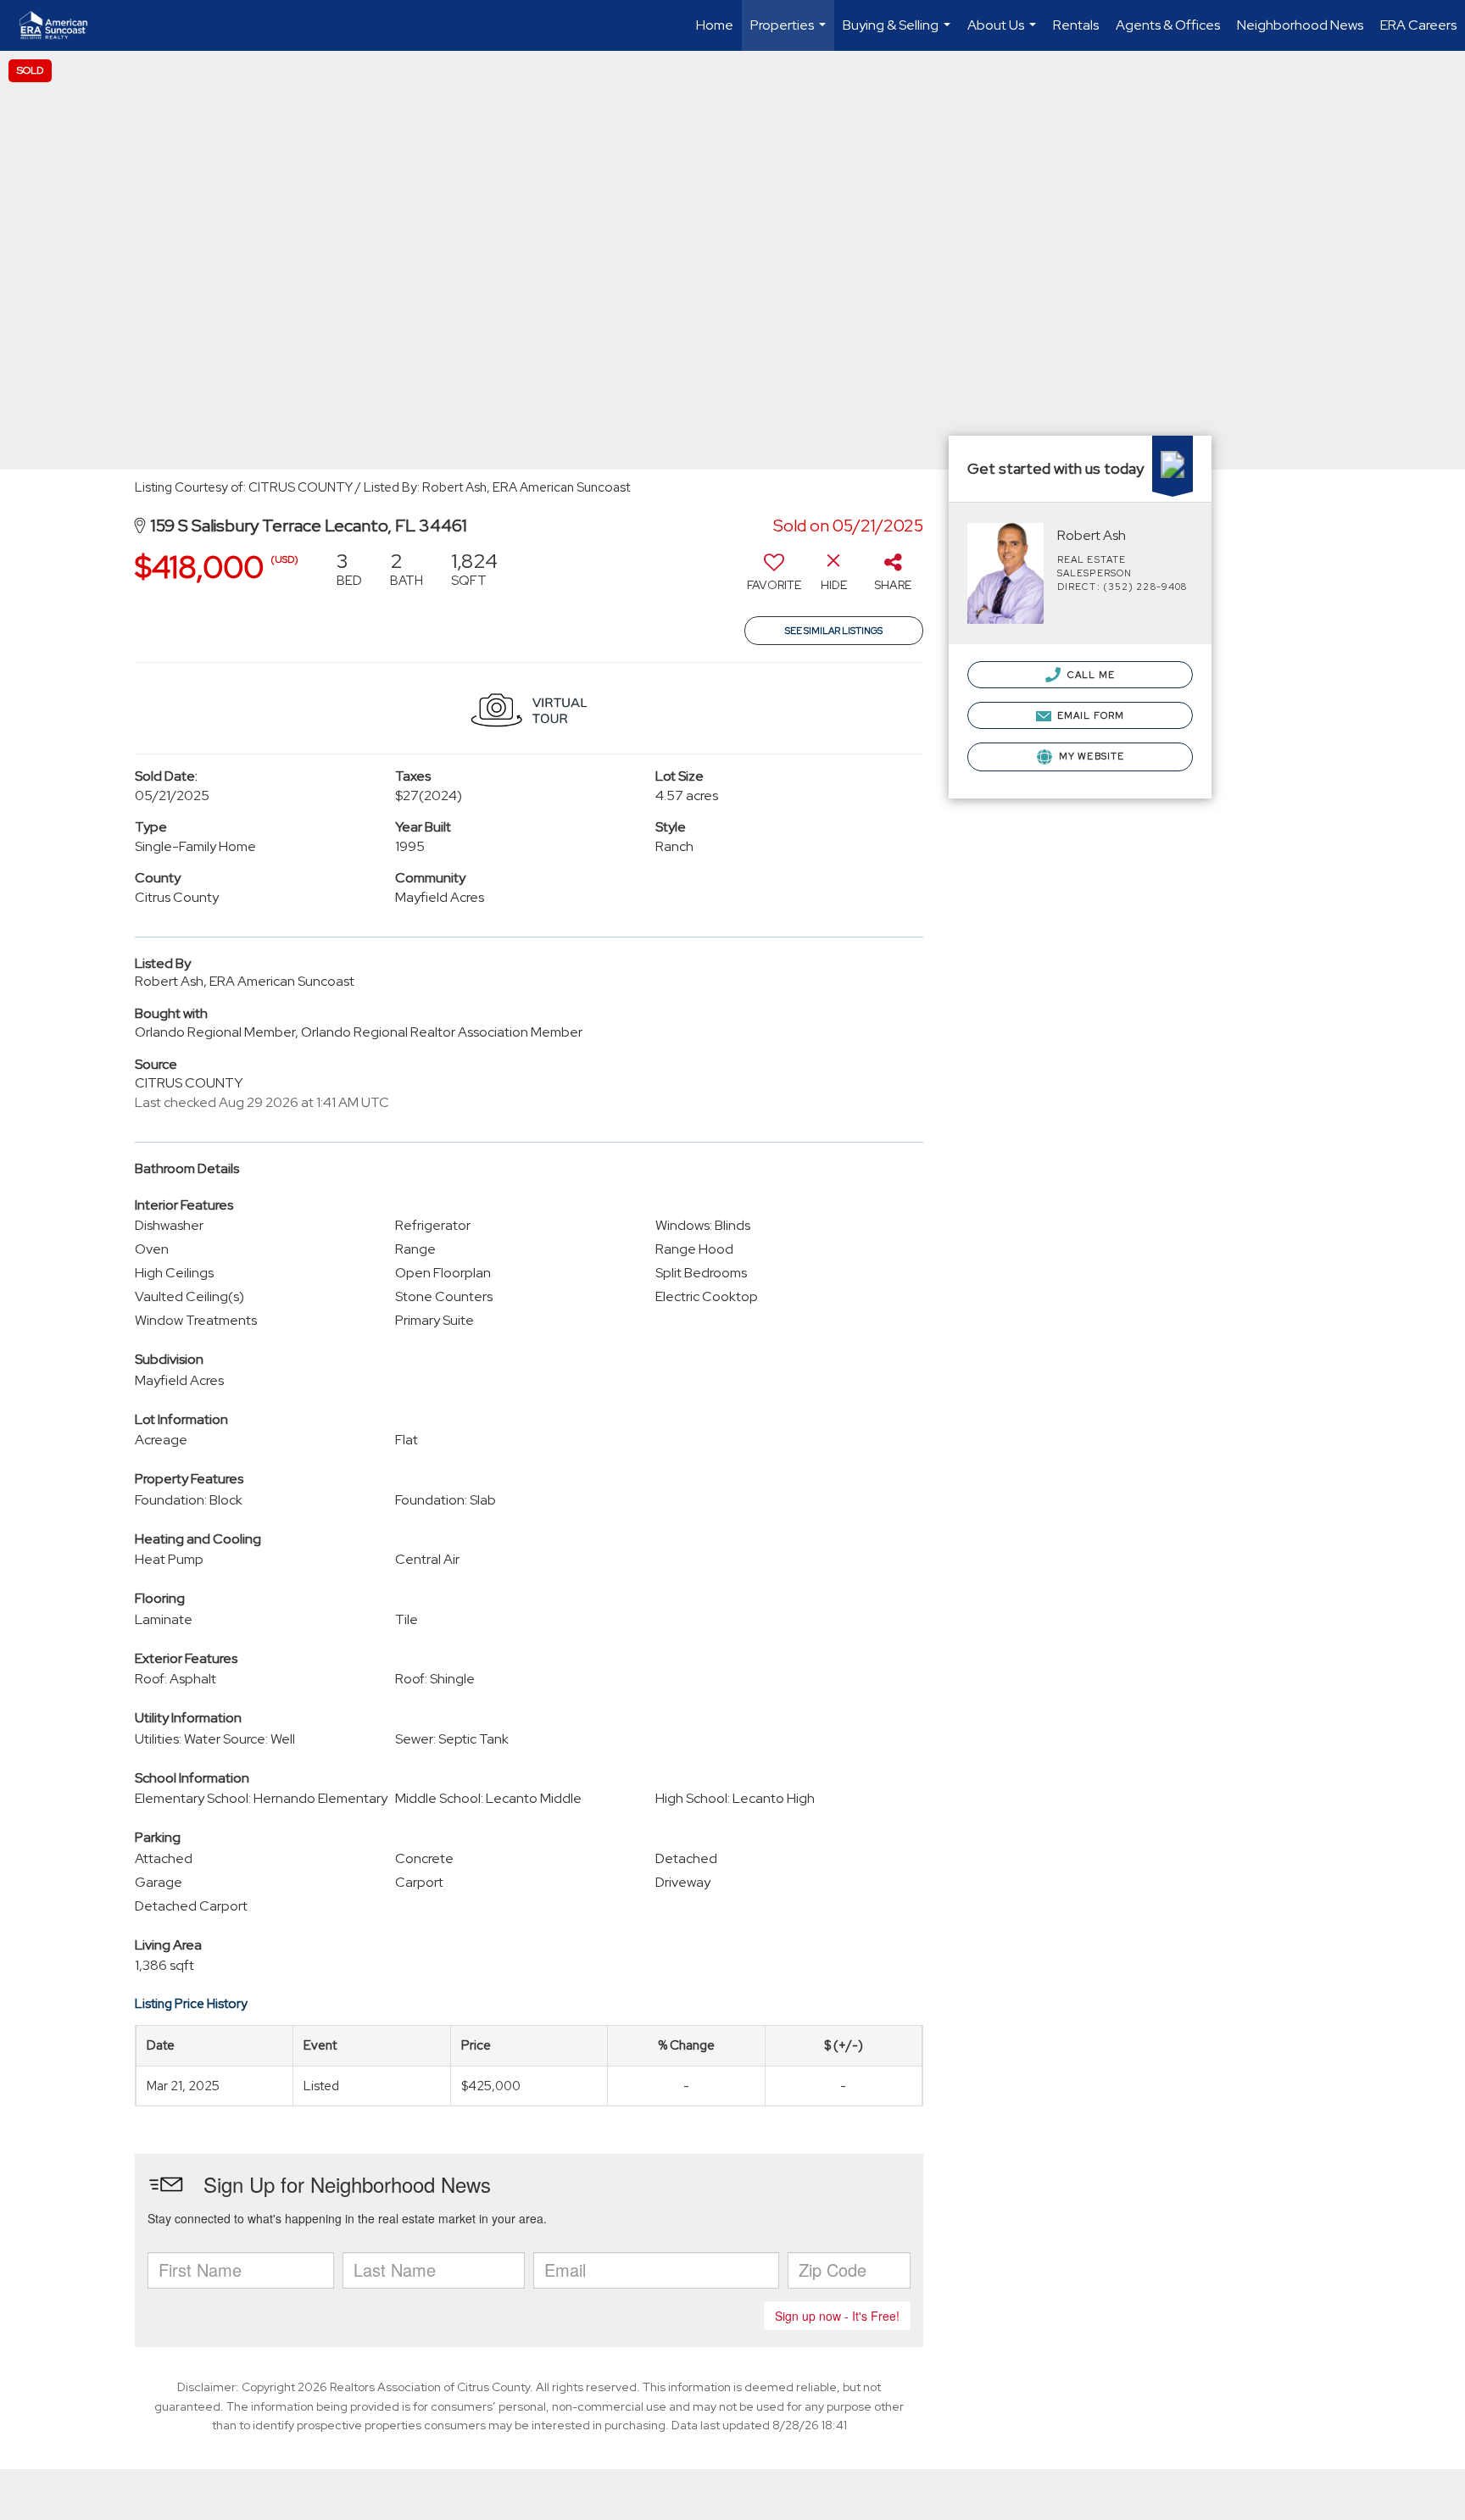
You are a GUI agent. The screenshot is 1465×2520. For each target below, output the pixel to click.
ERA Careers (1418, 25)
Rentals (1076, 25)
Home (715, 25)
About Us (1004, 33)
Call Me (1090, 675)
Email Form (1089, 715)
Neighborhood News (1300, 25)
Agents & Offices (1168, 25)
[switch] (774, 577)
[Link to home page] (62, 25)
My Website (1090, 756)
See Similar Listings (834, 631)
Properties (790, 33)
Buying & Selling (899, 33)
